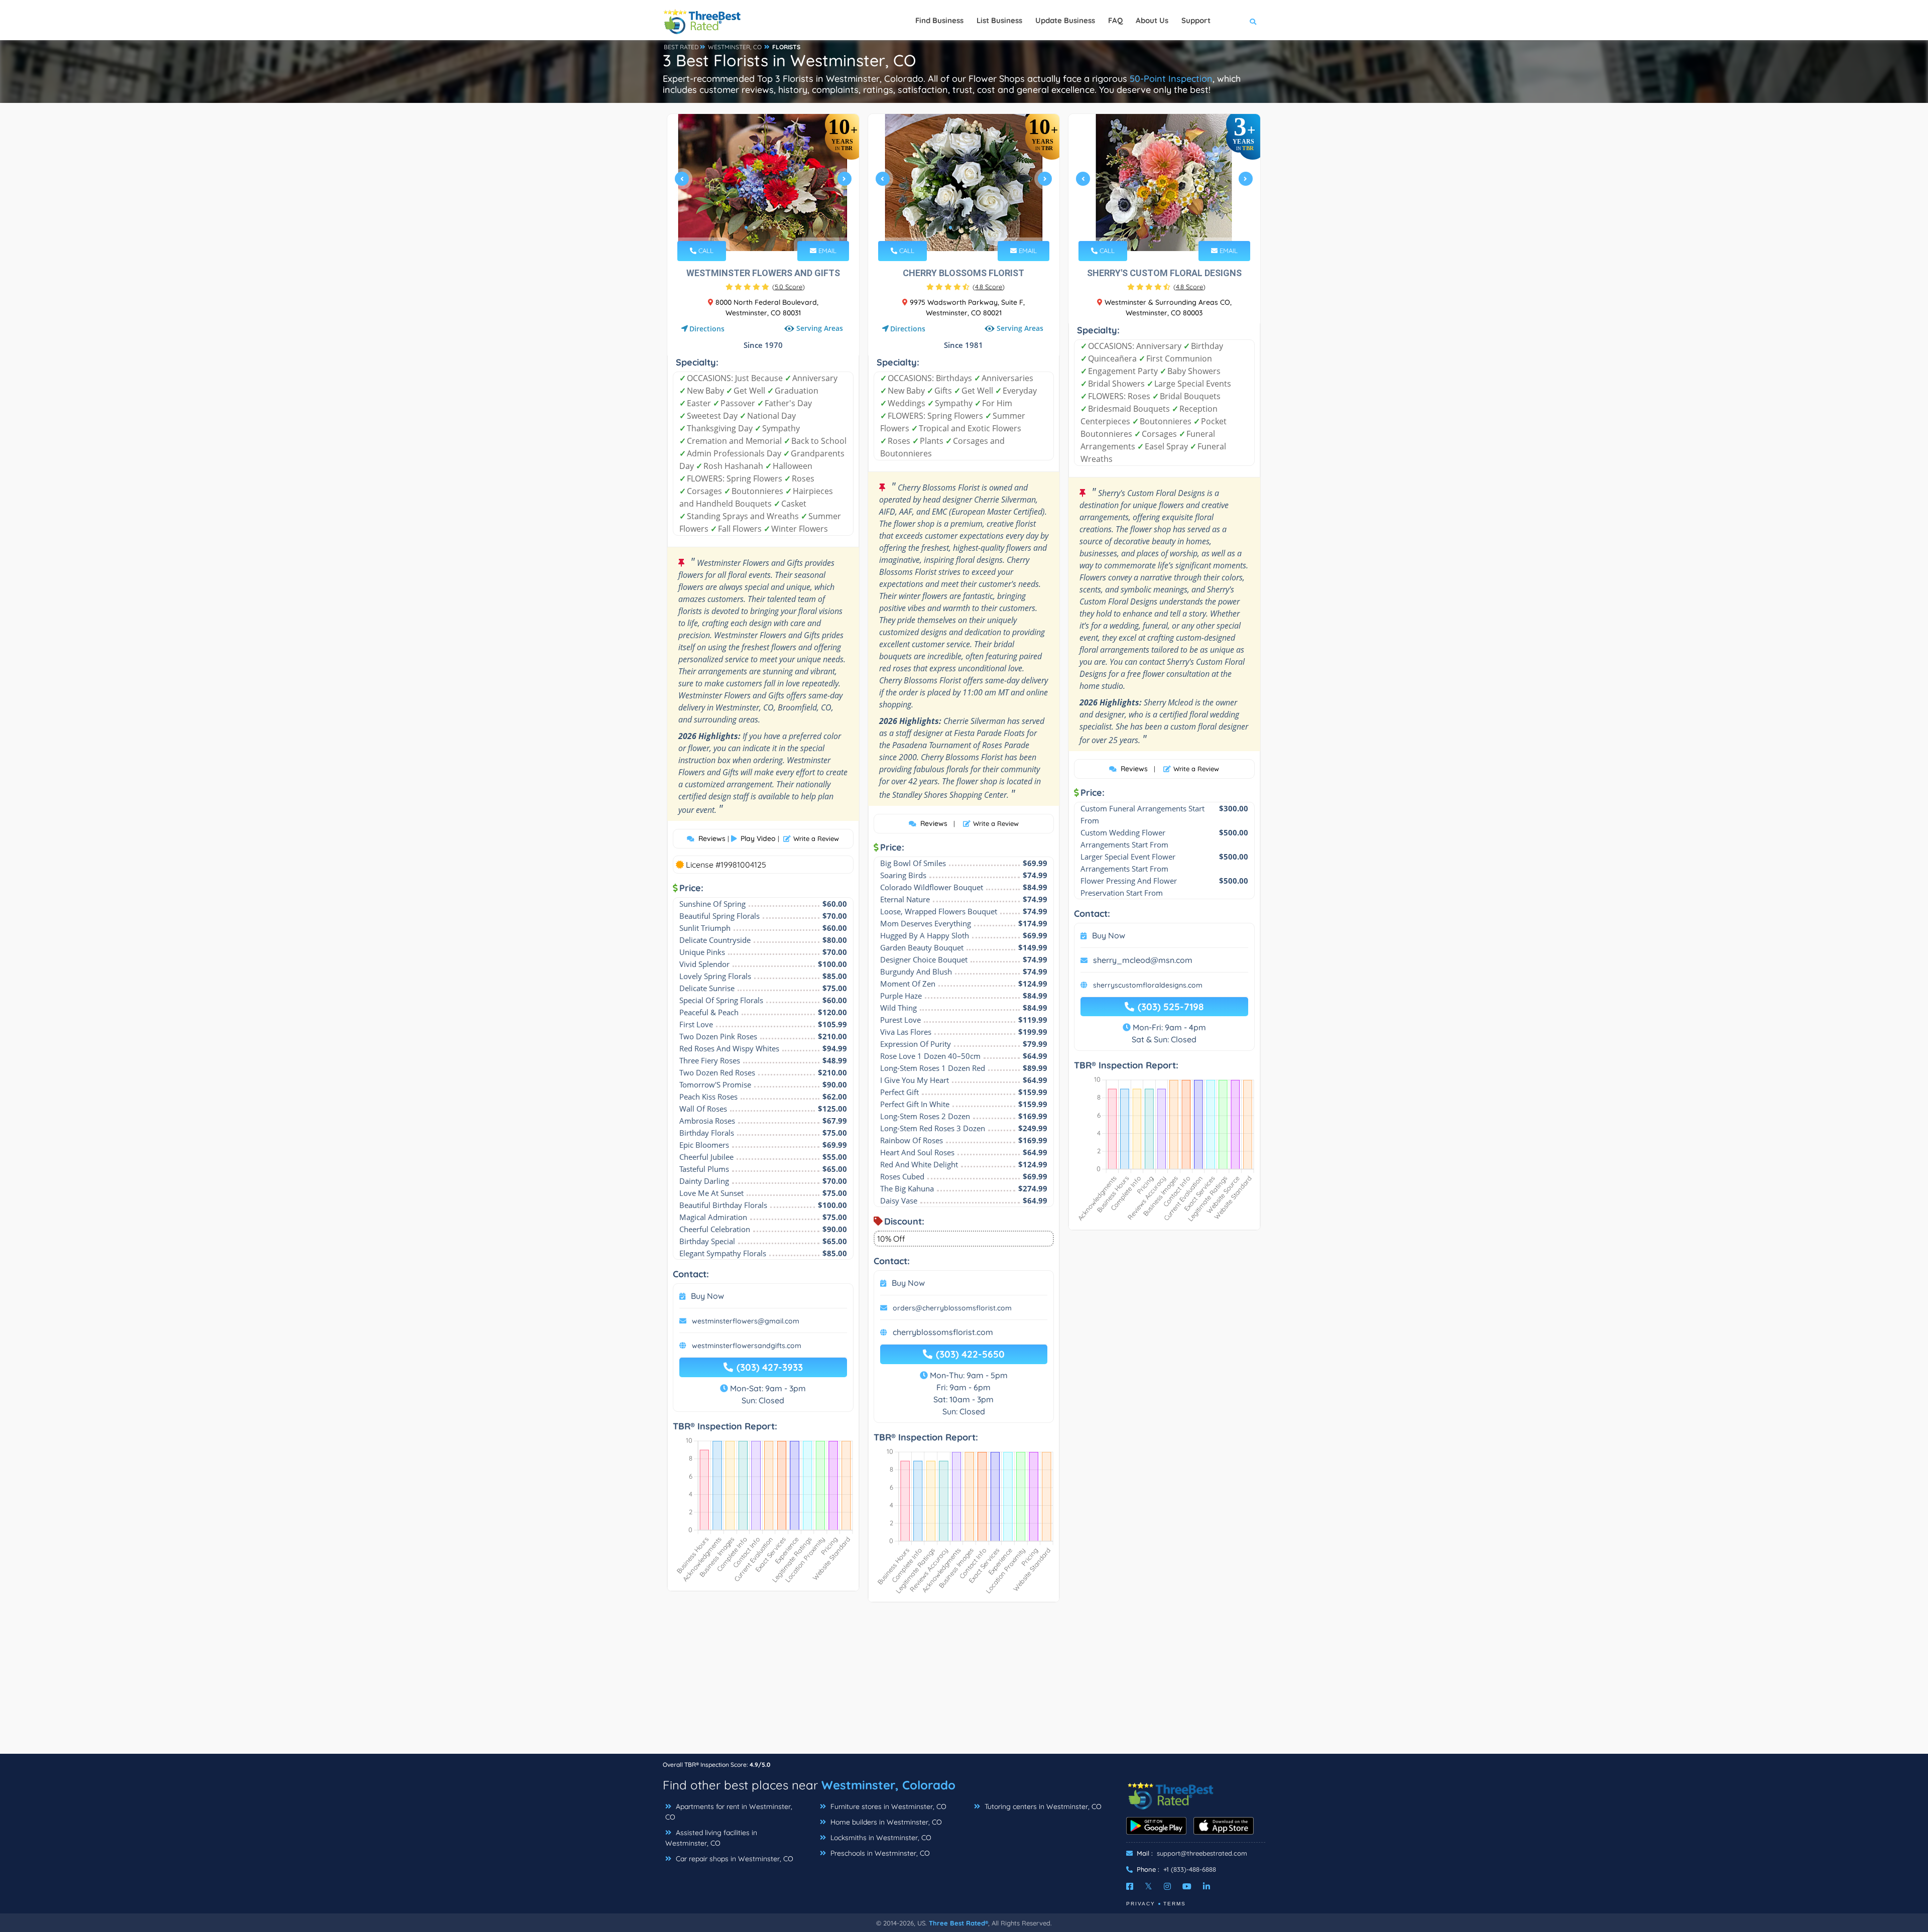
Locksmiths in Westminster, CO (880, 1838)
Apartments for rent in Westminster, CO (729, 1812)
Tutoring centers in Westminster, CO (1042, 1806)
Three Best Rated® (958, 1923)
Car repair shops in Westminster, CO (734, 1859)
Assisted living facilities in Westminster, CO (711, 1838)
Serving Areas (820, 328)
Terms (1175, 1904)
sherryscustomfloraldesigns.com (1148, 985)
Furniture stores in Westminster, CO (887, 1806)
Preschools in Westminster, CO (879, 1853)
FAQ (1115, 20)
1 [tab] (746, 227)
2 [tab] (754, 227)
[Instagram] (1167, 1886)
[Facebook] (1130, 1886)
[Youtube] (1187, 1886)
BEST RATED (681, 47)
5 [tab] (778, 227)
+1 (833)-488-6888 (1190, 1869)
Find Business (939, 20)
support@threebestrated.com (1202, 1853)
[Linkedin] (1207, 1886)
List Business (999, 20)
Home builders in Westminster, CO (885, 1822)
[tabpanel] (763, 183)
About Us (1152, 20)
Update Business (1065, 20)
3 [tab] (762, 227)
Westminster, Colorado (888, 1785)
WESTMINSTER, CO (735, 47)
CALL (705, 251)
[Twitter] (1149, 1886)
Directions (707, 329)
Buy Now (707, 1296)
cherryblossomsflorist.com (943, 1332)
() (789, 287)
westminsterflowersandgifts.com (747, 1346)
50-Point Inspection (1171, 79)
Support (1196, 20)
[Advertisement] (964, 1683)
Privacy (1141, 1904)
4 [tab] (770, 227)
